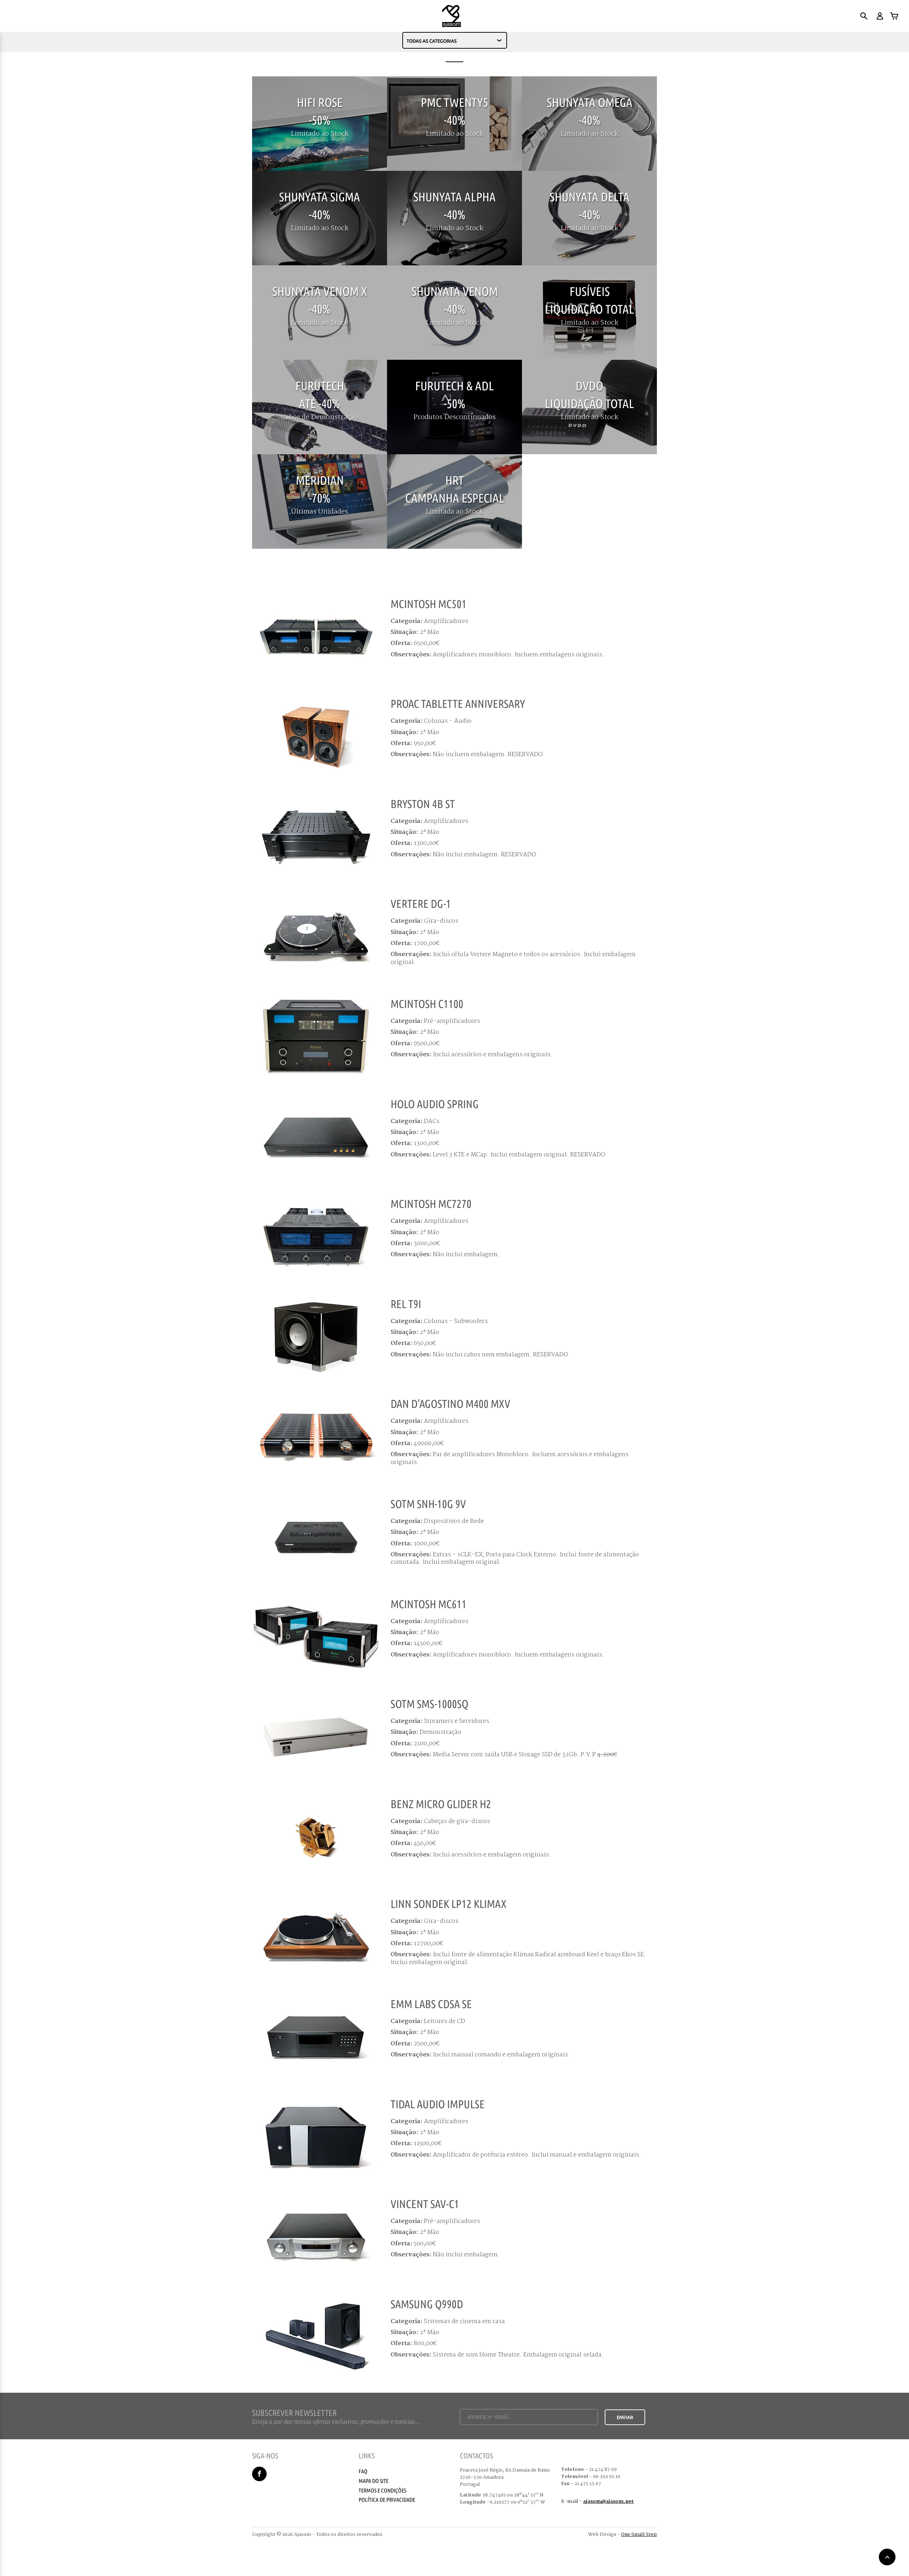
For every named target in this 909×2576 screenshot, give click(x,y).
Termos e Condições (382, 2490)
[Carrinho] (894, 16)
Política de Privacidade (387, 2500)
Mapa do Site (374, 2481)
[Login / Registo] (879, 16)
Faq (363, 2471)
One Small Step (639, 2534)
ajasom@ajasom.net (608, 2501)
